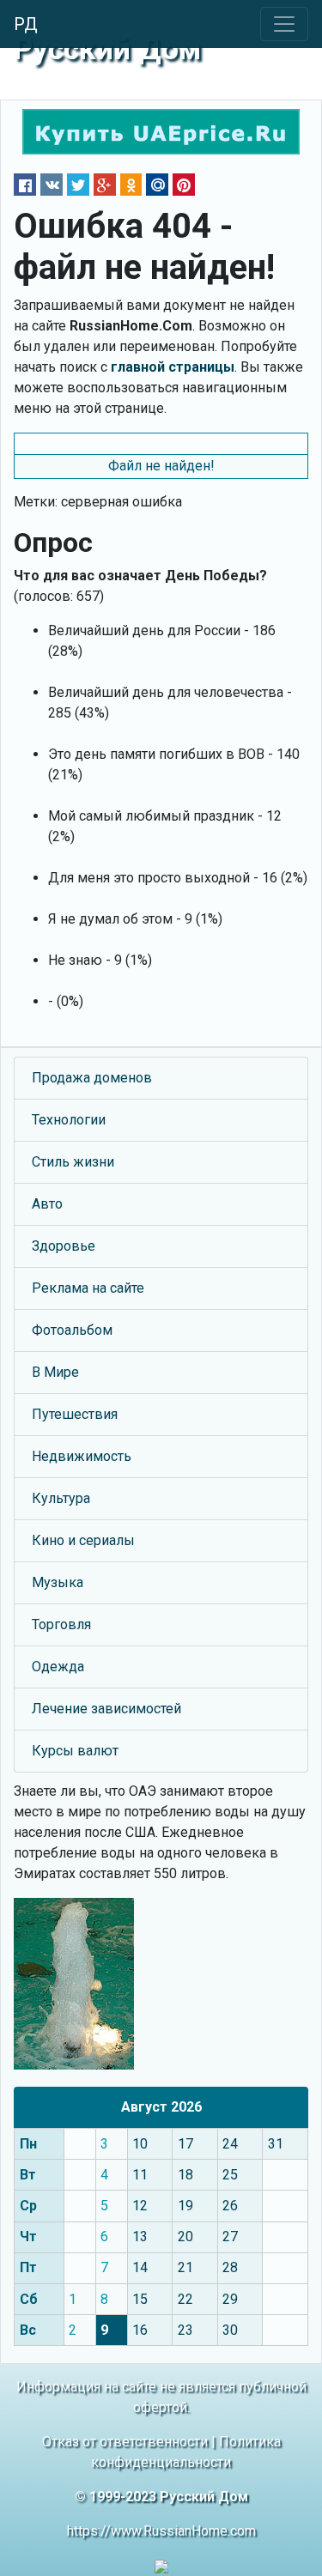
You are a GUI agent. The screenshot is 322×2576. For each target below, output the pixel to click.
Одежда (58, 1667)
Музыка (58, 1582)
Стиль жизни (73, 1162)
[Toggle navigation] (284, 24)
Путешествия (75, 1414)
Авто (47, 1204)
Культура (61, 1498)
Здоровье (64, 1246)
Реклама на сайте (88, 1288)
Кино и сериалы (83, 1540)
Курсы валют (75, 1751)
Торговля (61, 1624)
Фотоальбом (72, 1330)
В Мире (55, 1372)
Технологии (69, 1120)
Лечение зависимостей (106, 1709)
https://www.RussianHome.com (161, 2531)
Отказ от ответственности (125, 2442)
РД (26, 24)
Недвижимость (82, 1456)
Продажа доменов (92, 1078)
